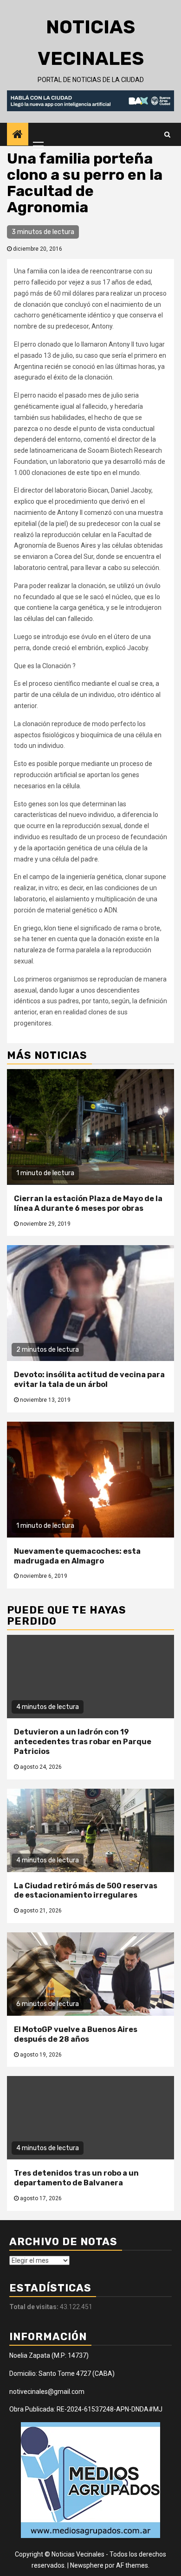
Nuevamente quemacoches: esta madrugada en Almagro (77, 1556)
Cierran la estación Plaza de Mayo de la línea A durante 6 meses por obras (88, 1203)
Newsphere (87, 2565)
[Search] (167, 134)
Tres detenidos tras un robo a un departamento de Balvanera (76, 2178)
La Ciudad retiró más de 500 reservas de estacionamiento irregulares (86, 1891)
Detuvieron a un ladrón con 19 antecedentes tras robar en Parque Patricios (83, 1742)
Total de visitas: (35, 2307)
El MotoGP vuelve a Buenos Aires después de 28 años (76, 2034)
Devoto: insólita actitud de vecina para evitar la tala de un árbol (89, 1380)
